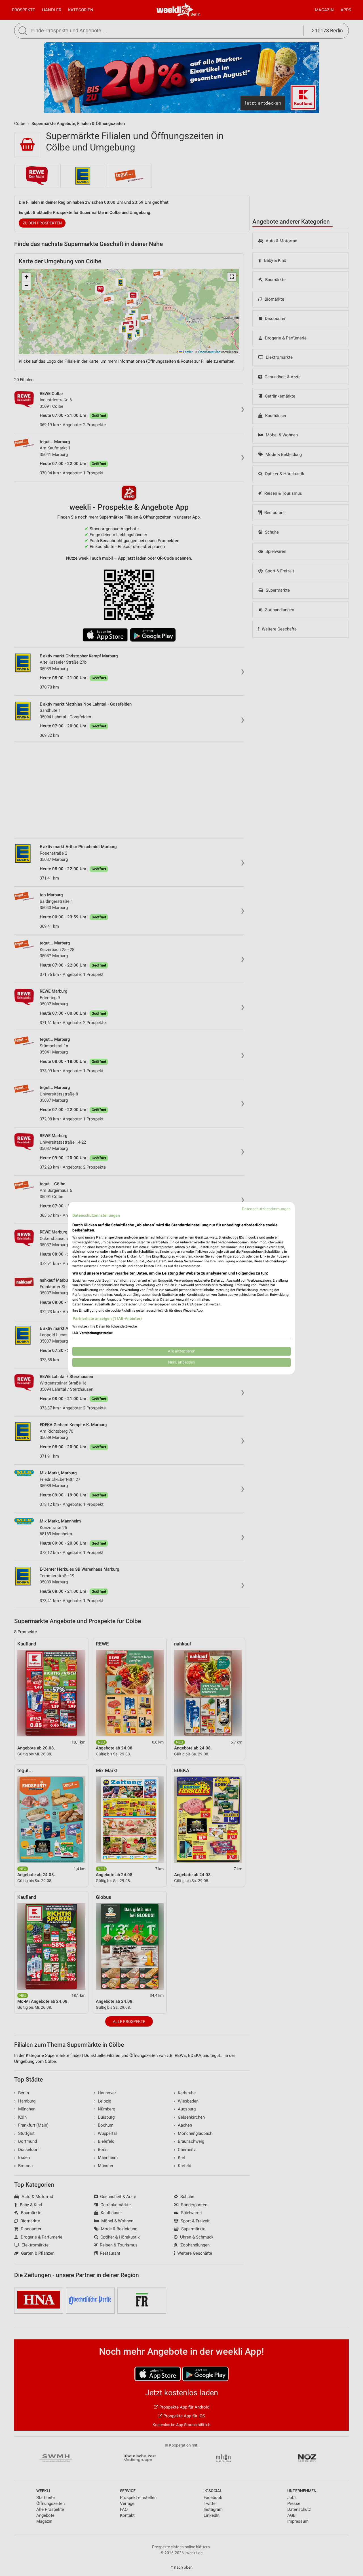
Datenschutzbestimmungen (266, 1209)
